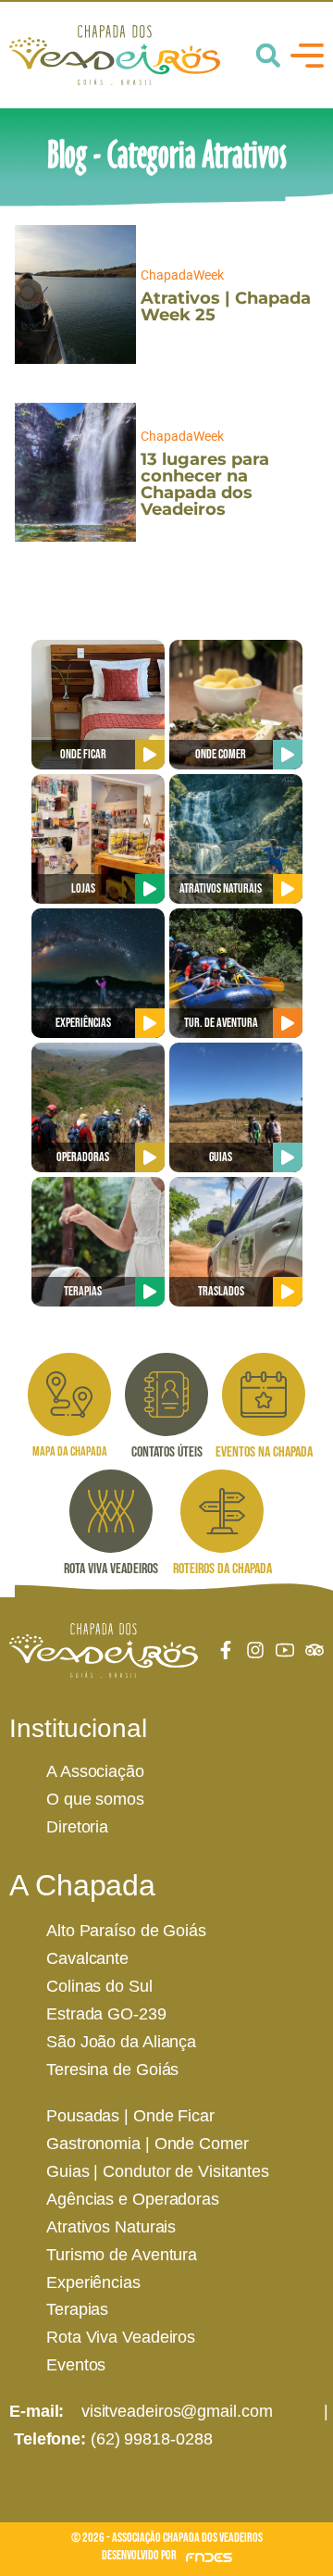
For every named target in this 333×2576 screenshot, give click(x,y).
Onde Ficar (174, 2116)
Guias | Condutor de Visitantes (158, 2171)
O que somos (95, 1799)
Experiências (93, 2282)
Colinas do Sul (99, 1986)
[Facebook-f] (226, 1650)
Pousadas (83, 2116)
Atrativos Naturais (111, 2227)
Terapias (77, 2309)
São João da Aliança (121, 2042)
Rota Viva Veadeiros (121, 2337)
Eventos (76, 2365)
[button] (268, 56)
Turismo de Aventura (122, 2255)
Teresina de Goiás (112, 2070)
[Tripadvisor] (314, 1650)
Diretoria (77, 1827)
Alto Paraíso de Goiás (126, 1931)
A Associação (95, 1771)
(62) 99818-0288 (152, 2439)
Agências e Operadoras (133, 2199)
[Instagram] (255, 1650)
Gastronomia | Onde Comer (148, 2144)
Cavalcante (87, 1958)
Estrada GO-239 (106, 2014)
